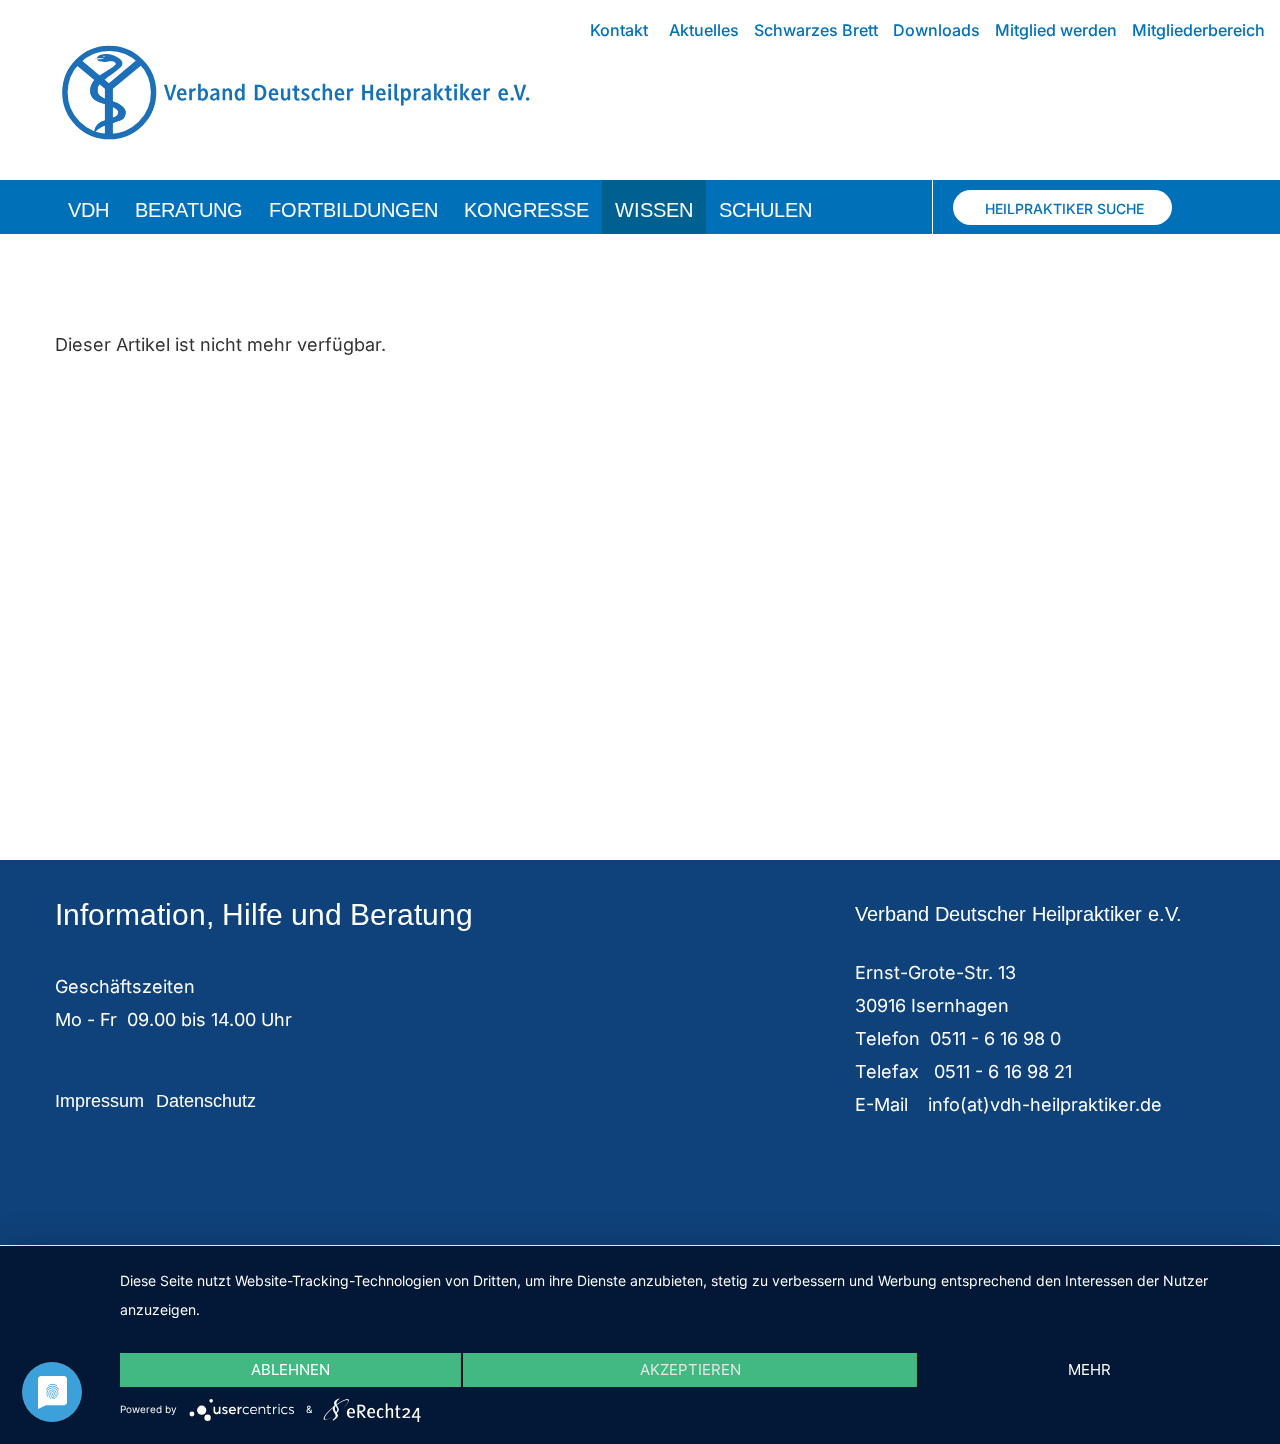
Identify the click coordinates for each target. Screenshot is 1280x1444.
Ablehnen (290, 1369)
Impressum (99, 1101)
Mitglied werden (1056, 30)
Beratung (189, 210)
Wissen (654, 210)
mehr (1089, 1369)
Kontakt (619, 30)
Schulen (765, 210)
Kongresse (526, 210)
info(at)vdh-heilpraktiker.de (1045, 1104)
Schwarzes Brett (816, 30)
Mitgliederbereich (1198, 30)
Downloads (936, 30)
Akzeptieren (690, 1369)
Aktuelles (704, 30)
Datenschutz (206, 1101)
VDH (88, 210)
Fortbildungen (353, 210)
